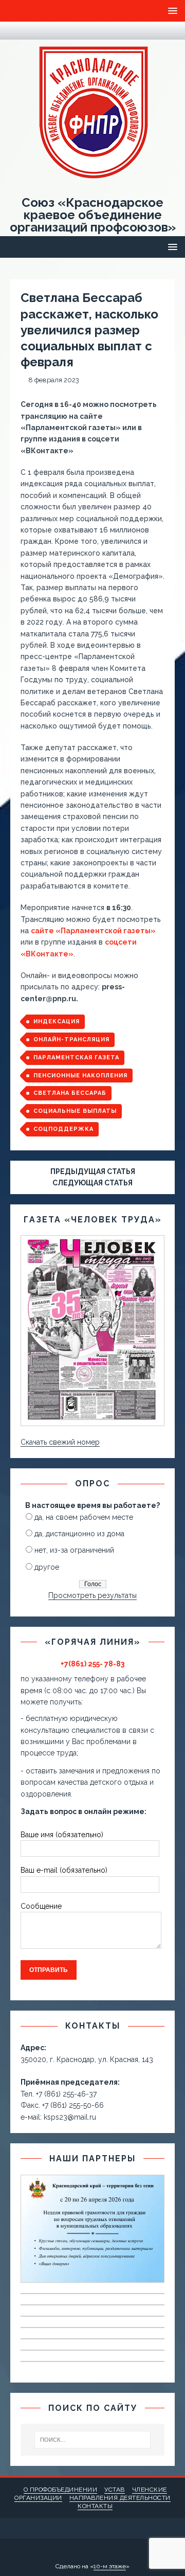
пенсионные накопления (80, 1076)
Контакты (95, 2506)
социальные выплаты (75, 1111)
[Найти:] (92, 2440)
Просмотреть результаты (92, 1595)
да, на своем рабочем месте (84, 1517)
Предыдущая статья (93, 1171)
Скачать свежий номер (60, 1442)
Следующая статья (92, 1183)
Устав (115, 2490)
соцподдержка (63, 1129)
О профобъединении (61, 2490)
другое (47, 1567)
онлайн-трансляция (71, 1040)
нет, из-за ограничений (74, 1550)
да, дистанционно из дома (79, 1534)
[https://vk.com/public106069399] (36, 31)
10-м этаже (110, 2566)
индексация (57, 1021)
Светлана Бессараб (70, 1093)
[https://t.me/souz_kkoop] (16, 31)
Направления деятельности (120, 2498)
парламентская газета (76, 1058)
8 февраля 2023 (54, 380)
